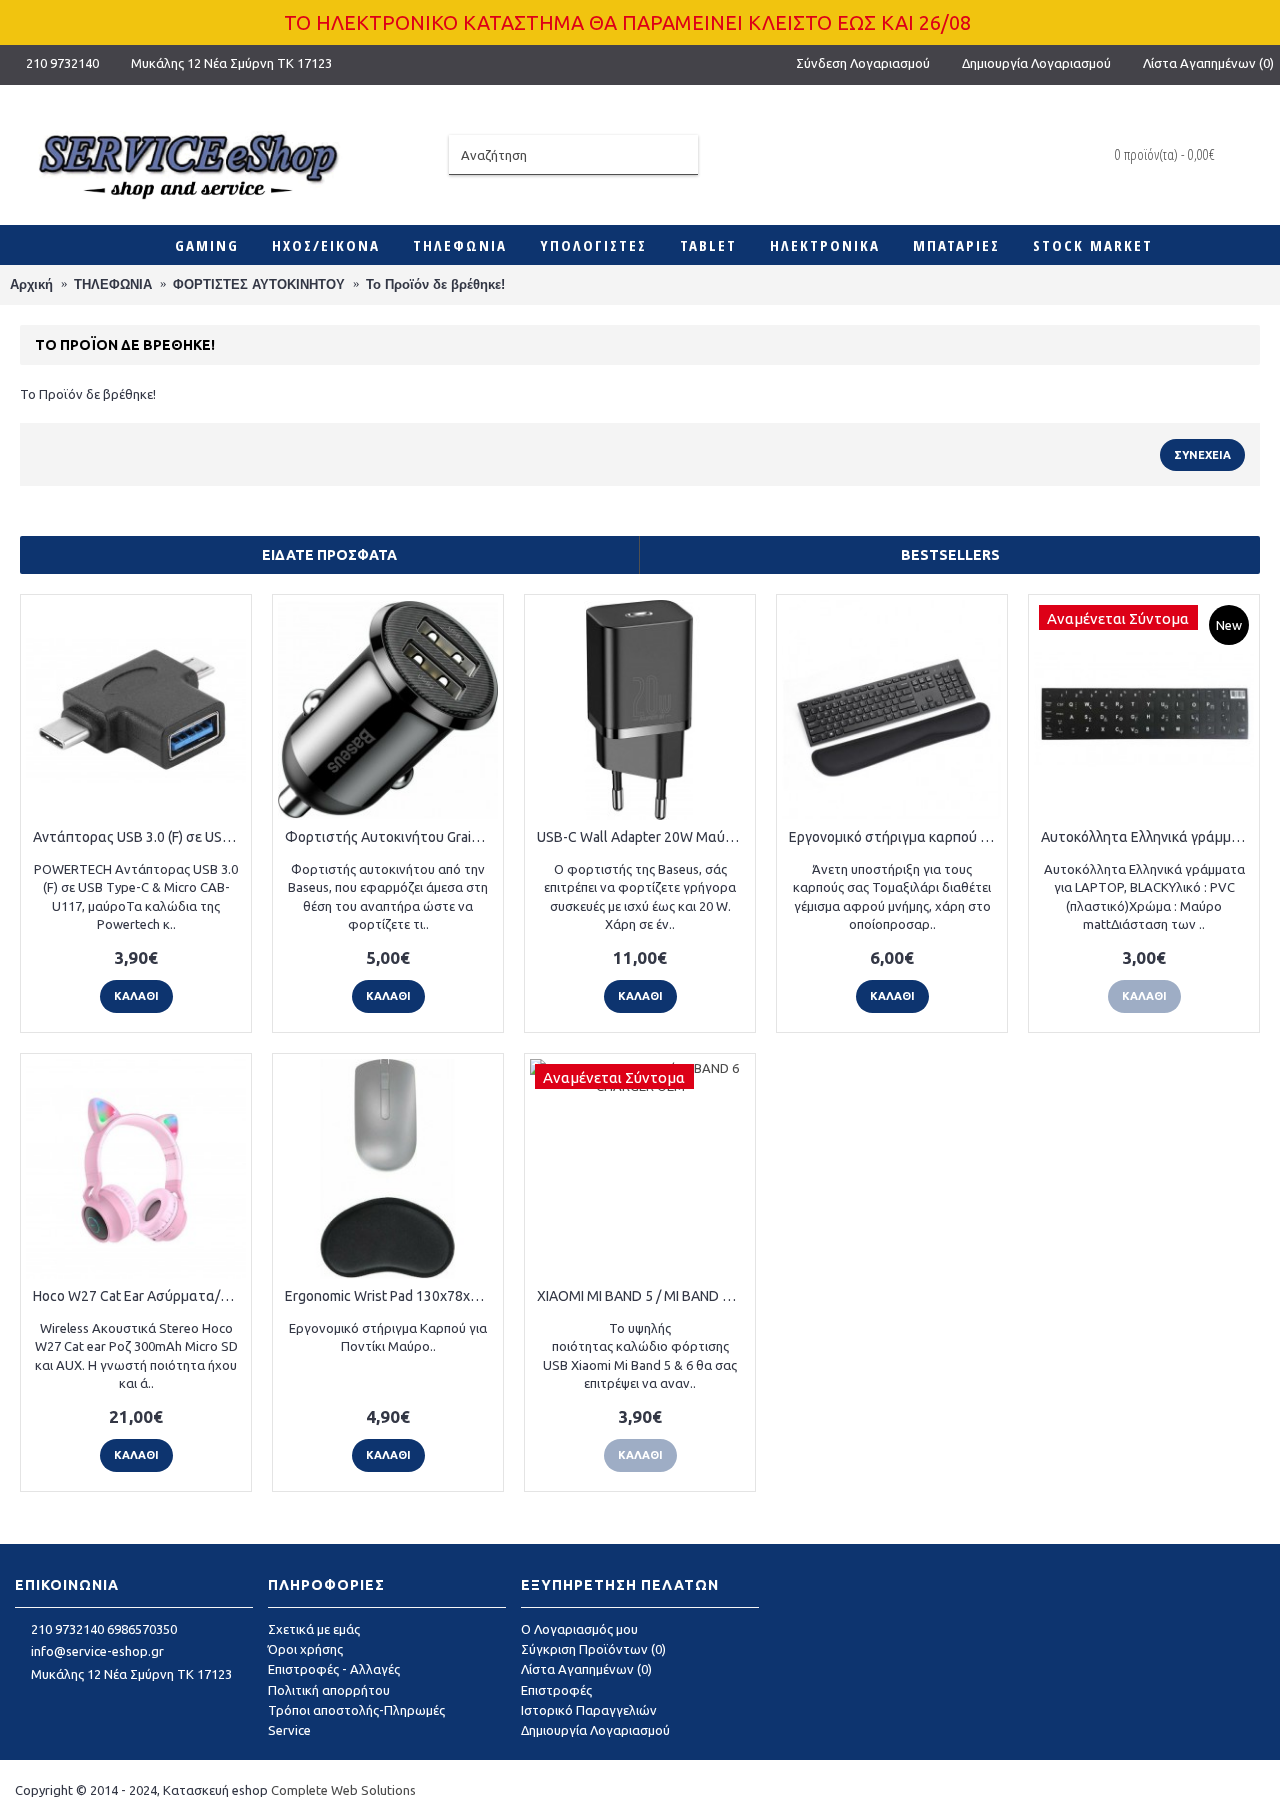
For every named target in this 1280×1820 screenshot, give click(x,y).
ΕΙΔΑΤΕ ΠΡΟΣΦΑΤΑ (329, 555)
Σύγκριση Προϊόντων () (593, 1649)
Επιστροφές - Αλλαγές (334, 1669)
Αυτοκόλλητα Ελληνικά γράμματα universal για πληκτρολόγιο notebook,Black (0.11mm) (1147, 837)
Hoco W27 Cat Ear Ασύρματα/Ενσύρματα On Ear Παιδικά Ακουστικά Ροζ (139, 1296)
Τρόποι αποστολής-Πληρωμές (356, 1710)
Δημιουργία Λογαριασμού (595, 1730)
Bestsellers (950, 555)
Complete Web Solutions (343, 1790)
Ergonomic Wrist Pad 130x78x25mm (391, 1296)
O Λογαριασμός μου (579, 1629)
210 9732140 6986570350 (104, 1629)
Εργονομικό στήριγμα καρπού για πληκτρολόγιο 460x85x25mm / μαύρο (895, 837)
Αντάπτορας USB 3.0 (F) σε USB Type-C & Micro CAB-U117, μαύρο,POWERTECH (139, 837)
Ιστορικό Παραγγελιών (589, 1710)
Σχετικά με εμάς (314, 1629)
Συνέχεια (1202, 455)
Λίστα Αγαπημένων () (586, 1669)
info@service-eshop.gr (97, 1651)
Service (289, 1730)
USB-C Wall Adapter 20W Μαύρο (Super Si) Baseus (643, 837)
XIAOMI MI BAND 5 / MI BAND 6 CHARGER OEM (643, 1296)
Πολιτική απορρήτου (329, 1690)
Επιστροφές (556, 1690)
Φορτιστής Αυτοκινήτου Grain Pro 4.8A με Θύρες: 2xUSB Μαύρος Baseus (391, 837)
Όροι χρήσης (305, 1649)
